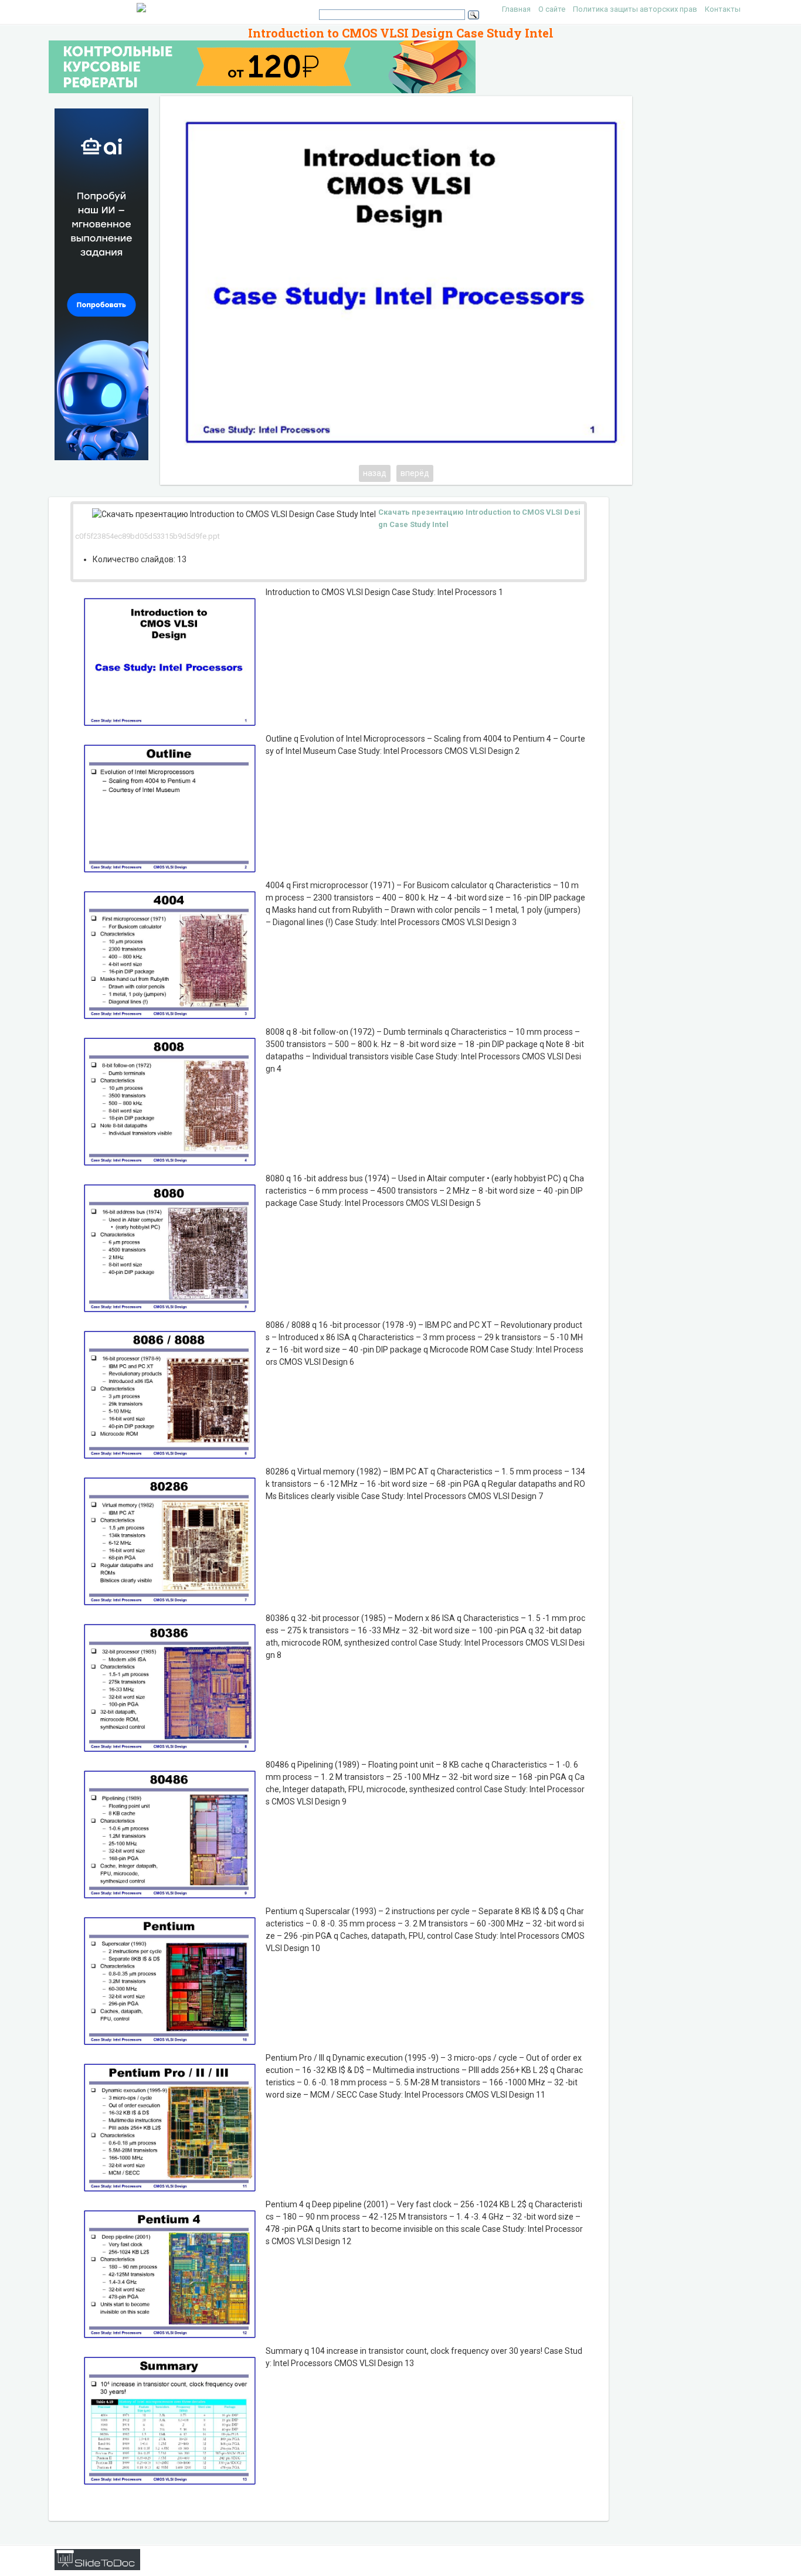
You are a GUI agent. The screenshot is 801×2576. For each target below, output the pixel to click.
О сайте (552, 9)
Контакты (723, 9)
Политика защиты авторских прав (635, 9)
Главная (516, 9)
